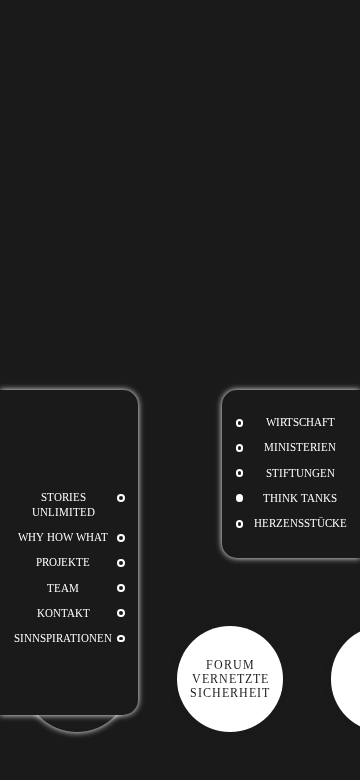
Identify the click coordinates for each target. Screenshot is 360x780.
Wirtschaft (300, 422)
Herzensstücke (300, 523)
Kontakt (63, 613)
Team (63, 588)
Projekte (63, 562)
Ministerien (300, 447)
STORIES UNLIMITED (63, 505)
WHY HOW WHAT (63, 537)
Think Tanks (300, 498)
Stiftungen (300, 473)
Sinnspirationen (63, 638)
